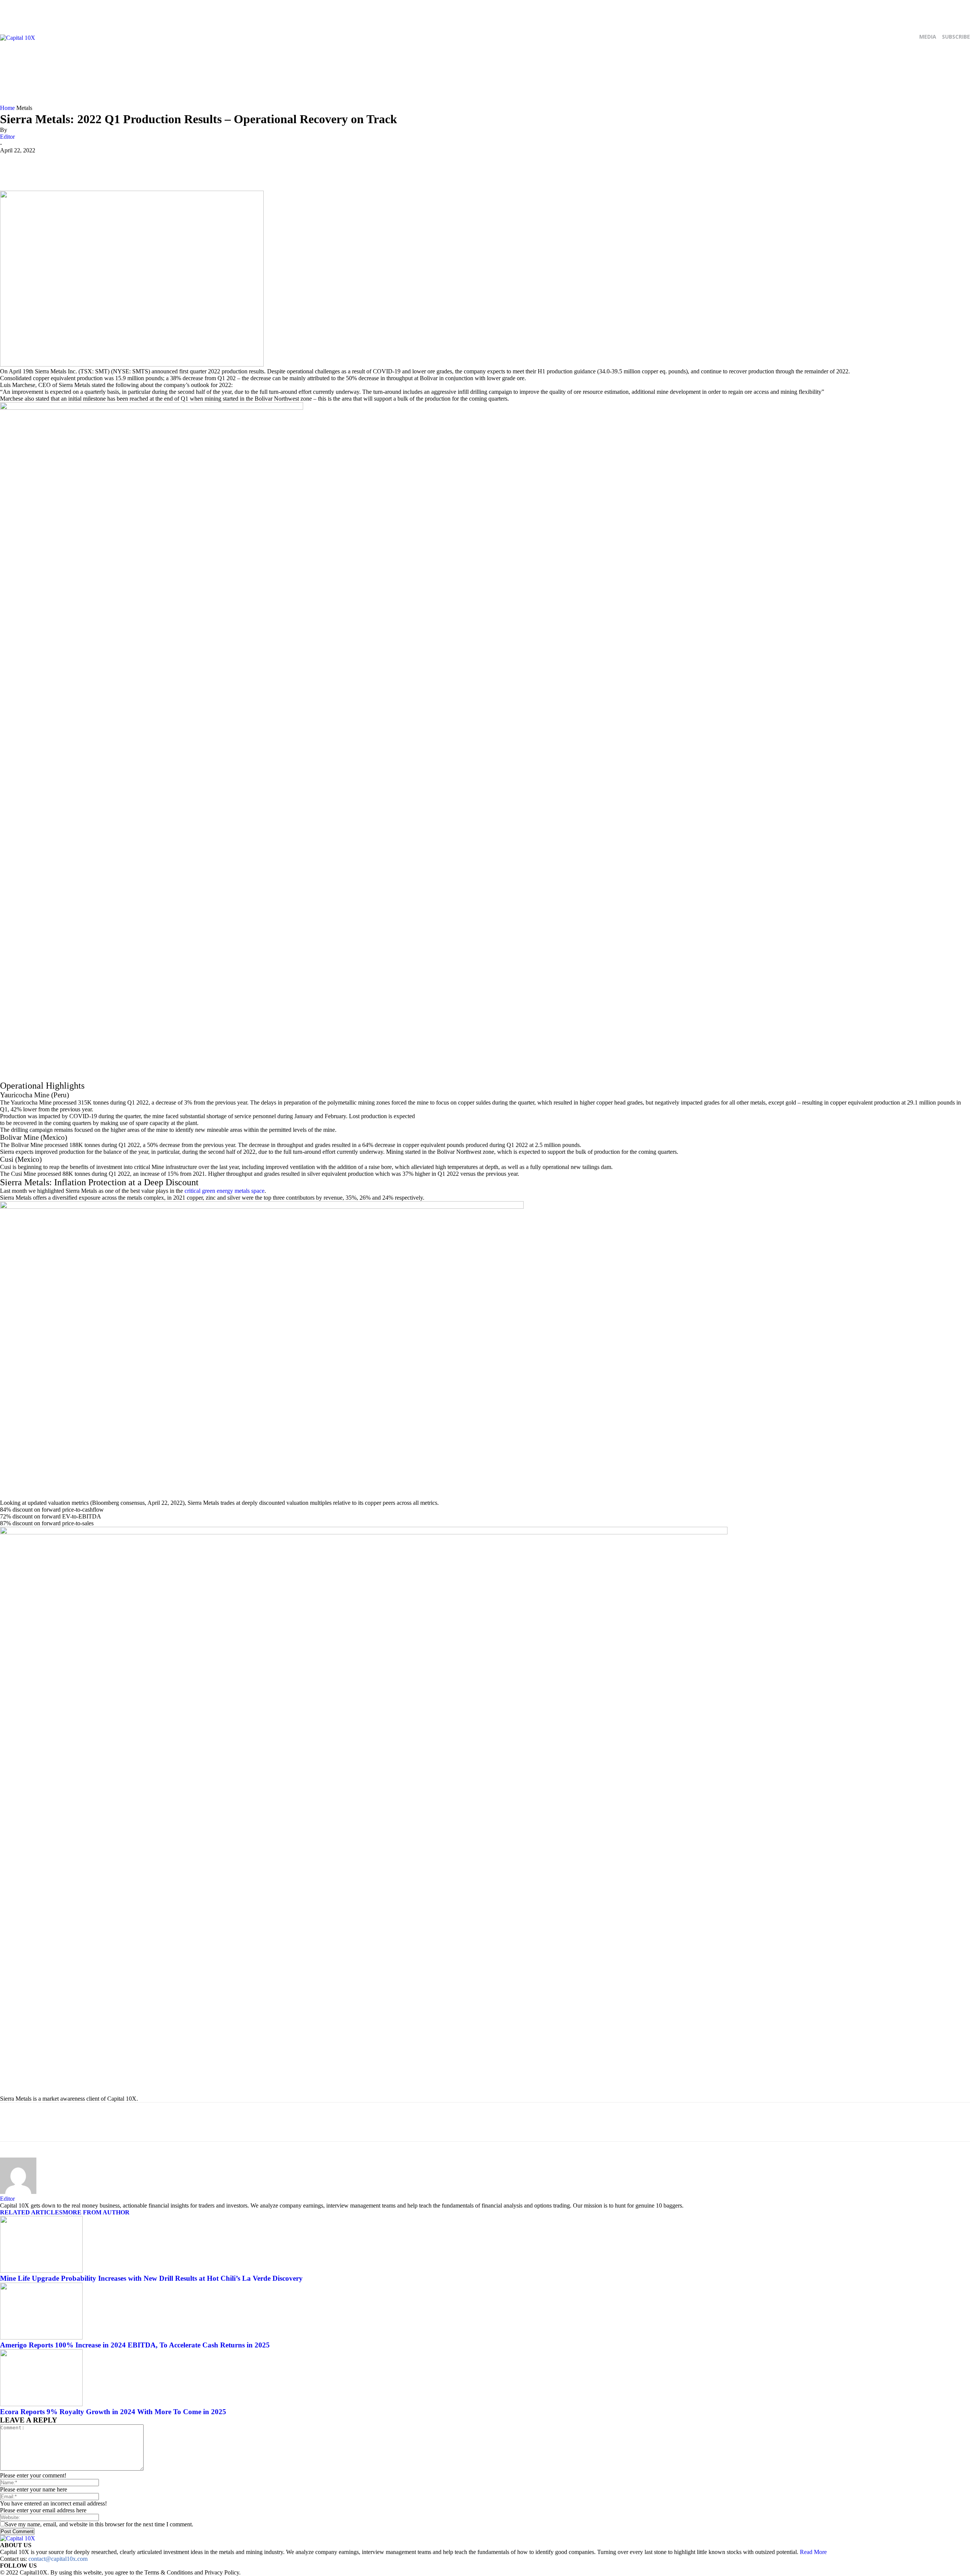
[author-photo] (18, 2192)
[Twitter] (318, 66)
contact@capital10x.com (58, 2559)
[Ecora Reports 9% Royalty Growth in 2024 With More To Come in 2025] (41, 2404)
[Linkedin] (114, 165)
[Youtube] (334, 66)
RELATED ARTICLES (31, 2212)
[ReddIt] (92, 165)
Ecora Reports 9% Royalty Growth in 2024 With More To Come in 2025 (113, 2412)
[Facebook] (302, 66)
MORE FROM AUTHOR (96, 2212)
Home (7, 108)
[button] (963, 96)
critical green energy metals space (225, 1191)
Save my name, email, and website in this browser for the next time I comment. (99, 2524)
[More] (160, 165)
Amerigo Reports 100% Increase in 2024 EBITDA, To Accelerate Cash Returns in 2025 (135, 2345)
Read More (813, 2552)
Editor (7, 137)
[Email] (137, 165)
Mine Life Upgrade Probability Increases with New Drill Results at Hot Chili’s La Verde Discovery (151, 2278)
